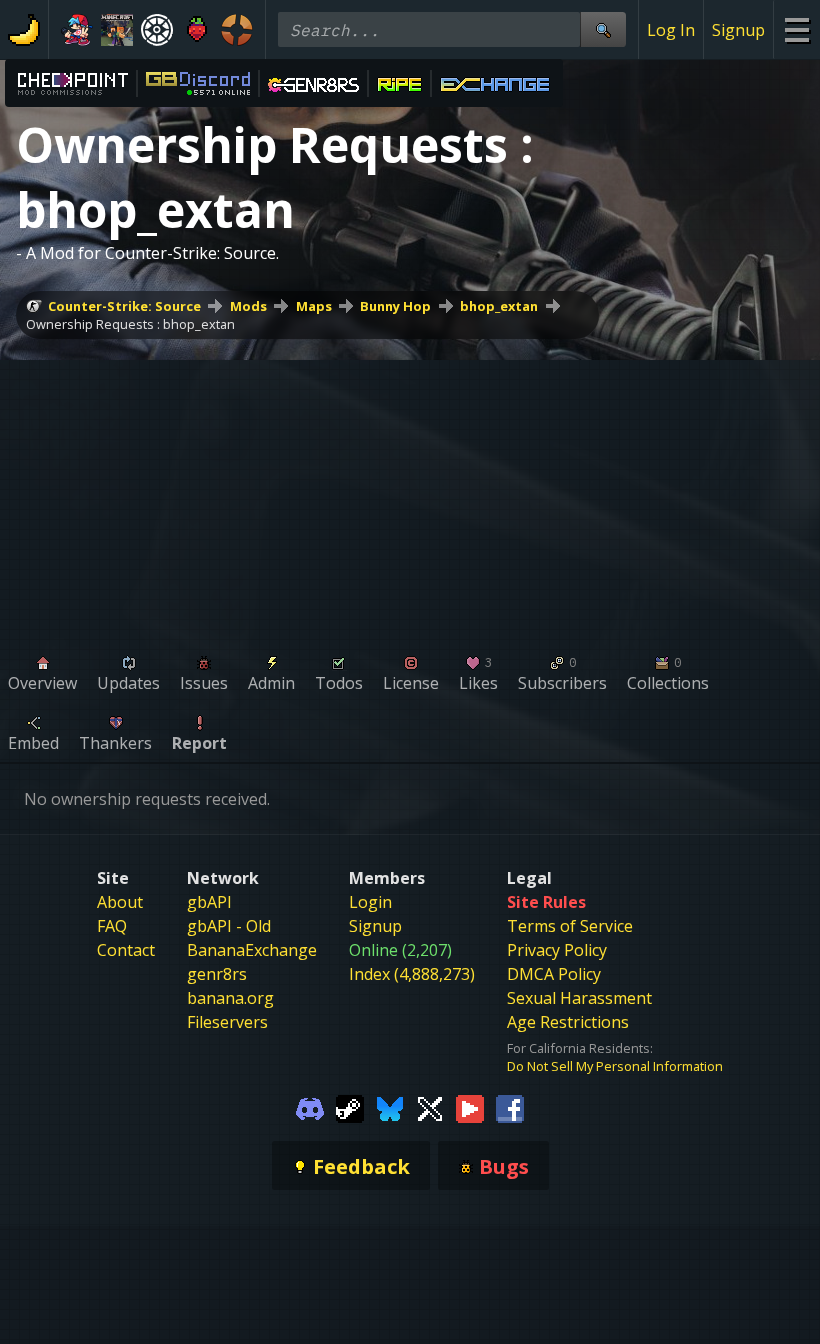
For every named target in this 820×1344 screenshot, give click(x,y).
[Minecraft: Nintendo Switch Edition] (117, 30)
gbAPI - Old (229, 926)
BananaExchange (252, 950)
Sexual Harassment (579, 998)
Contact (126, 950)
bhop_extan (499, 306)
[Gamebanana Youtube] (470, 1107)
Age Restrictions (568, 1022)
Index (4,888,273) (412, 974)
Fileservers (227, 1022)
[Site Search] (603, 29)
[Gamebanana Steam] (350, 1107)
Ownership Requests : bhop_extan (130, 324)
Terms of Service (570, 926)
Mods (248, 306)
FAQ (112, 926)
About (120, 902)
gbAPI (209, 902)
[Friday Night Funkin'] (77, 30)
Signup (738, 30)
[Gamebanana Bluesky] (390, 1107)
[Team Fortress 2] (237, 30)
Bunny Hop (395, 306)
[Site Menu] (796, 29)
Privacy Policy (557, 950)
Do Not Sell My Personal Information (615, 1066)
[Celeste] (197, 30)
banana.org (230, 998)
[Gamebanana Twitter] (430, 1107)
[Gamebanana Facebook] (510, 1107)
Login (370, 902)
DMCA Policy (554, 974)
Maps (314, 306)
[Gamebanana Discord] (310, 1107)
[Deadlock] (157, 30)
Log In (671, 30)
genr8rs (217, 974)
